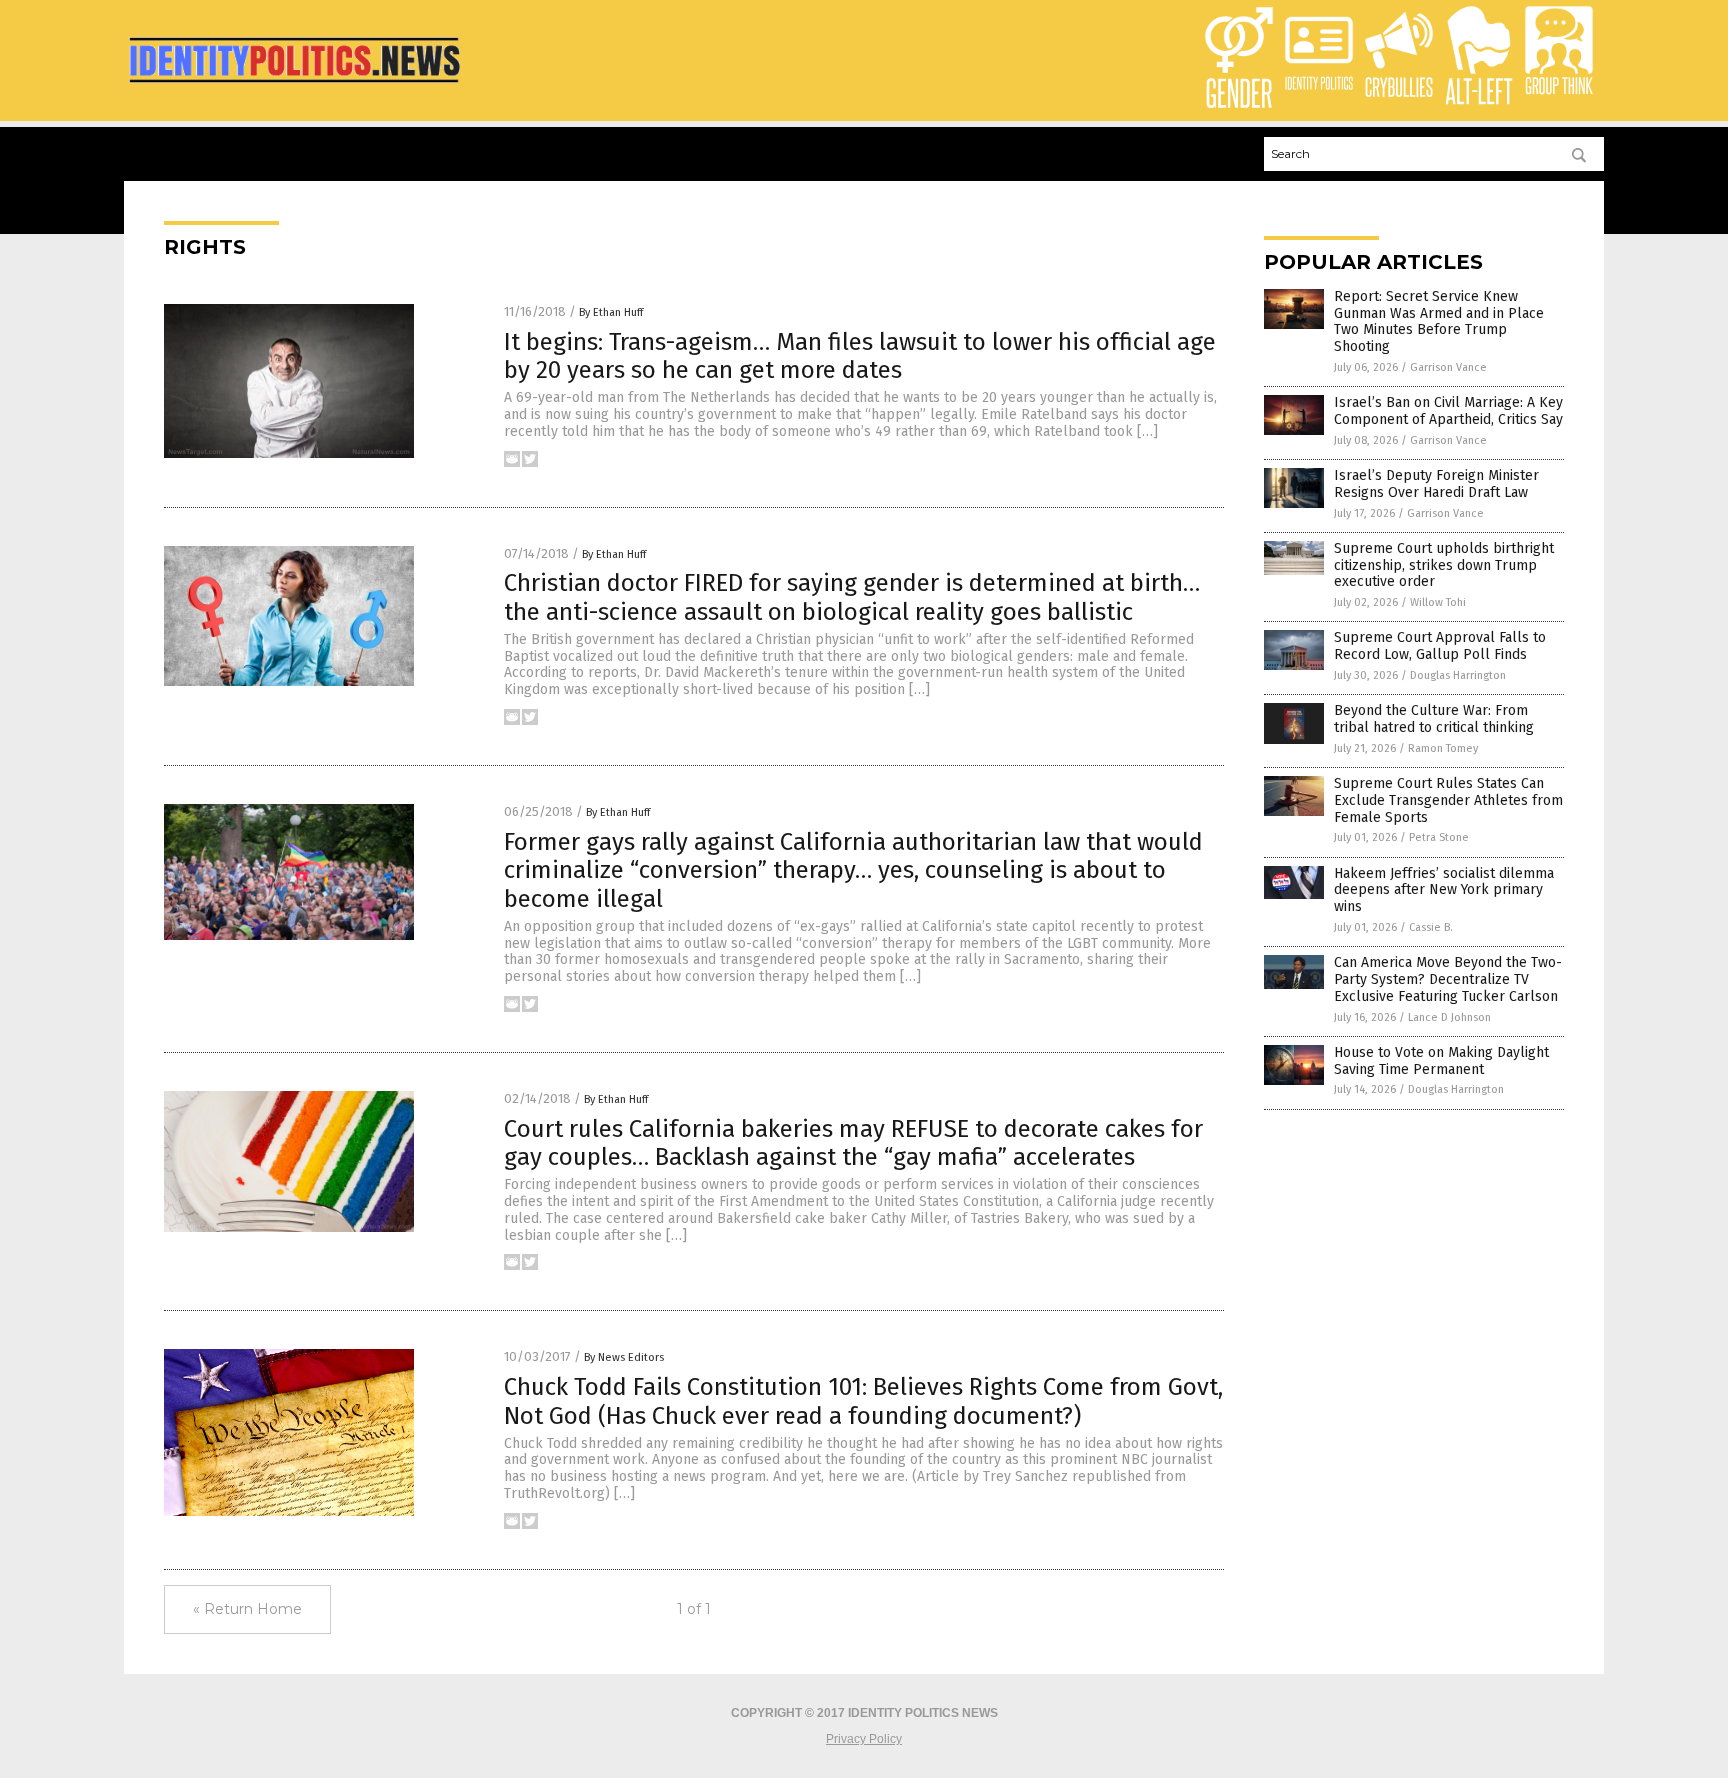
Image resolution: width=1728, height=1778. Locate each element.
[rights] (294, 86)
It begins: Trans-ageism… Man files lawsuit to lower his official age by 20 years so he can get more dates (860, 356)
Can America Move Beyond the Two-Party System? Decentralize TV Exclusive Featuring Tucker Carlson (1448, 979)
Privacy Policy (864, 1739)
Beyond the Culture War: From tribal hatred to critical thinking (1434, 719)
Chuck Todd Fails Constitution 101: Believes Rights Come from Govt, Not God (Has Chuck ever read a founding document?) (863, 1401)
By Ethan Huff (611, 312)
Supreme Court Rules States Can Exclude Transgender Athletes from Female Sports (1448, 800)
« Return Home (247, 1609)
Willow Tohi (1438, 602)
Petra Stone (1439, 837)
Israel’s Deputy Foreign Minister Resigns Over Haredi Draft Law (1436, 484)
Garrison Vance (1448, 367)
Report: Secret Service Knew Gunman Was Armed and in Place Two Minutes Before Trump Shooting (1439, 321)
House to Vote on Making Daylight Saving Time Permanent (1441, 1061)
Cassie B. (1431, 927)
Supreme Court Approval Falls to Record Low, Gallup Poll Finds (1440, 646)
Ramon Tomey (1443, 748)
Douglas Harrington (1458, 675)
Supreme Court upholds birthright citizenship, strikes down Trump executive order (1444, 565)
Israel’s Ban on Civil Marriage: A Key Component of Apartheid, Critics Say (1448, 411)
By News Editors (624, 1357)
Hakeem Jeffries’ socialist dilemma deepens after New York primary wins (1444, 890)
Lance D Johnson (1449, 1017)
